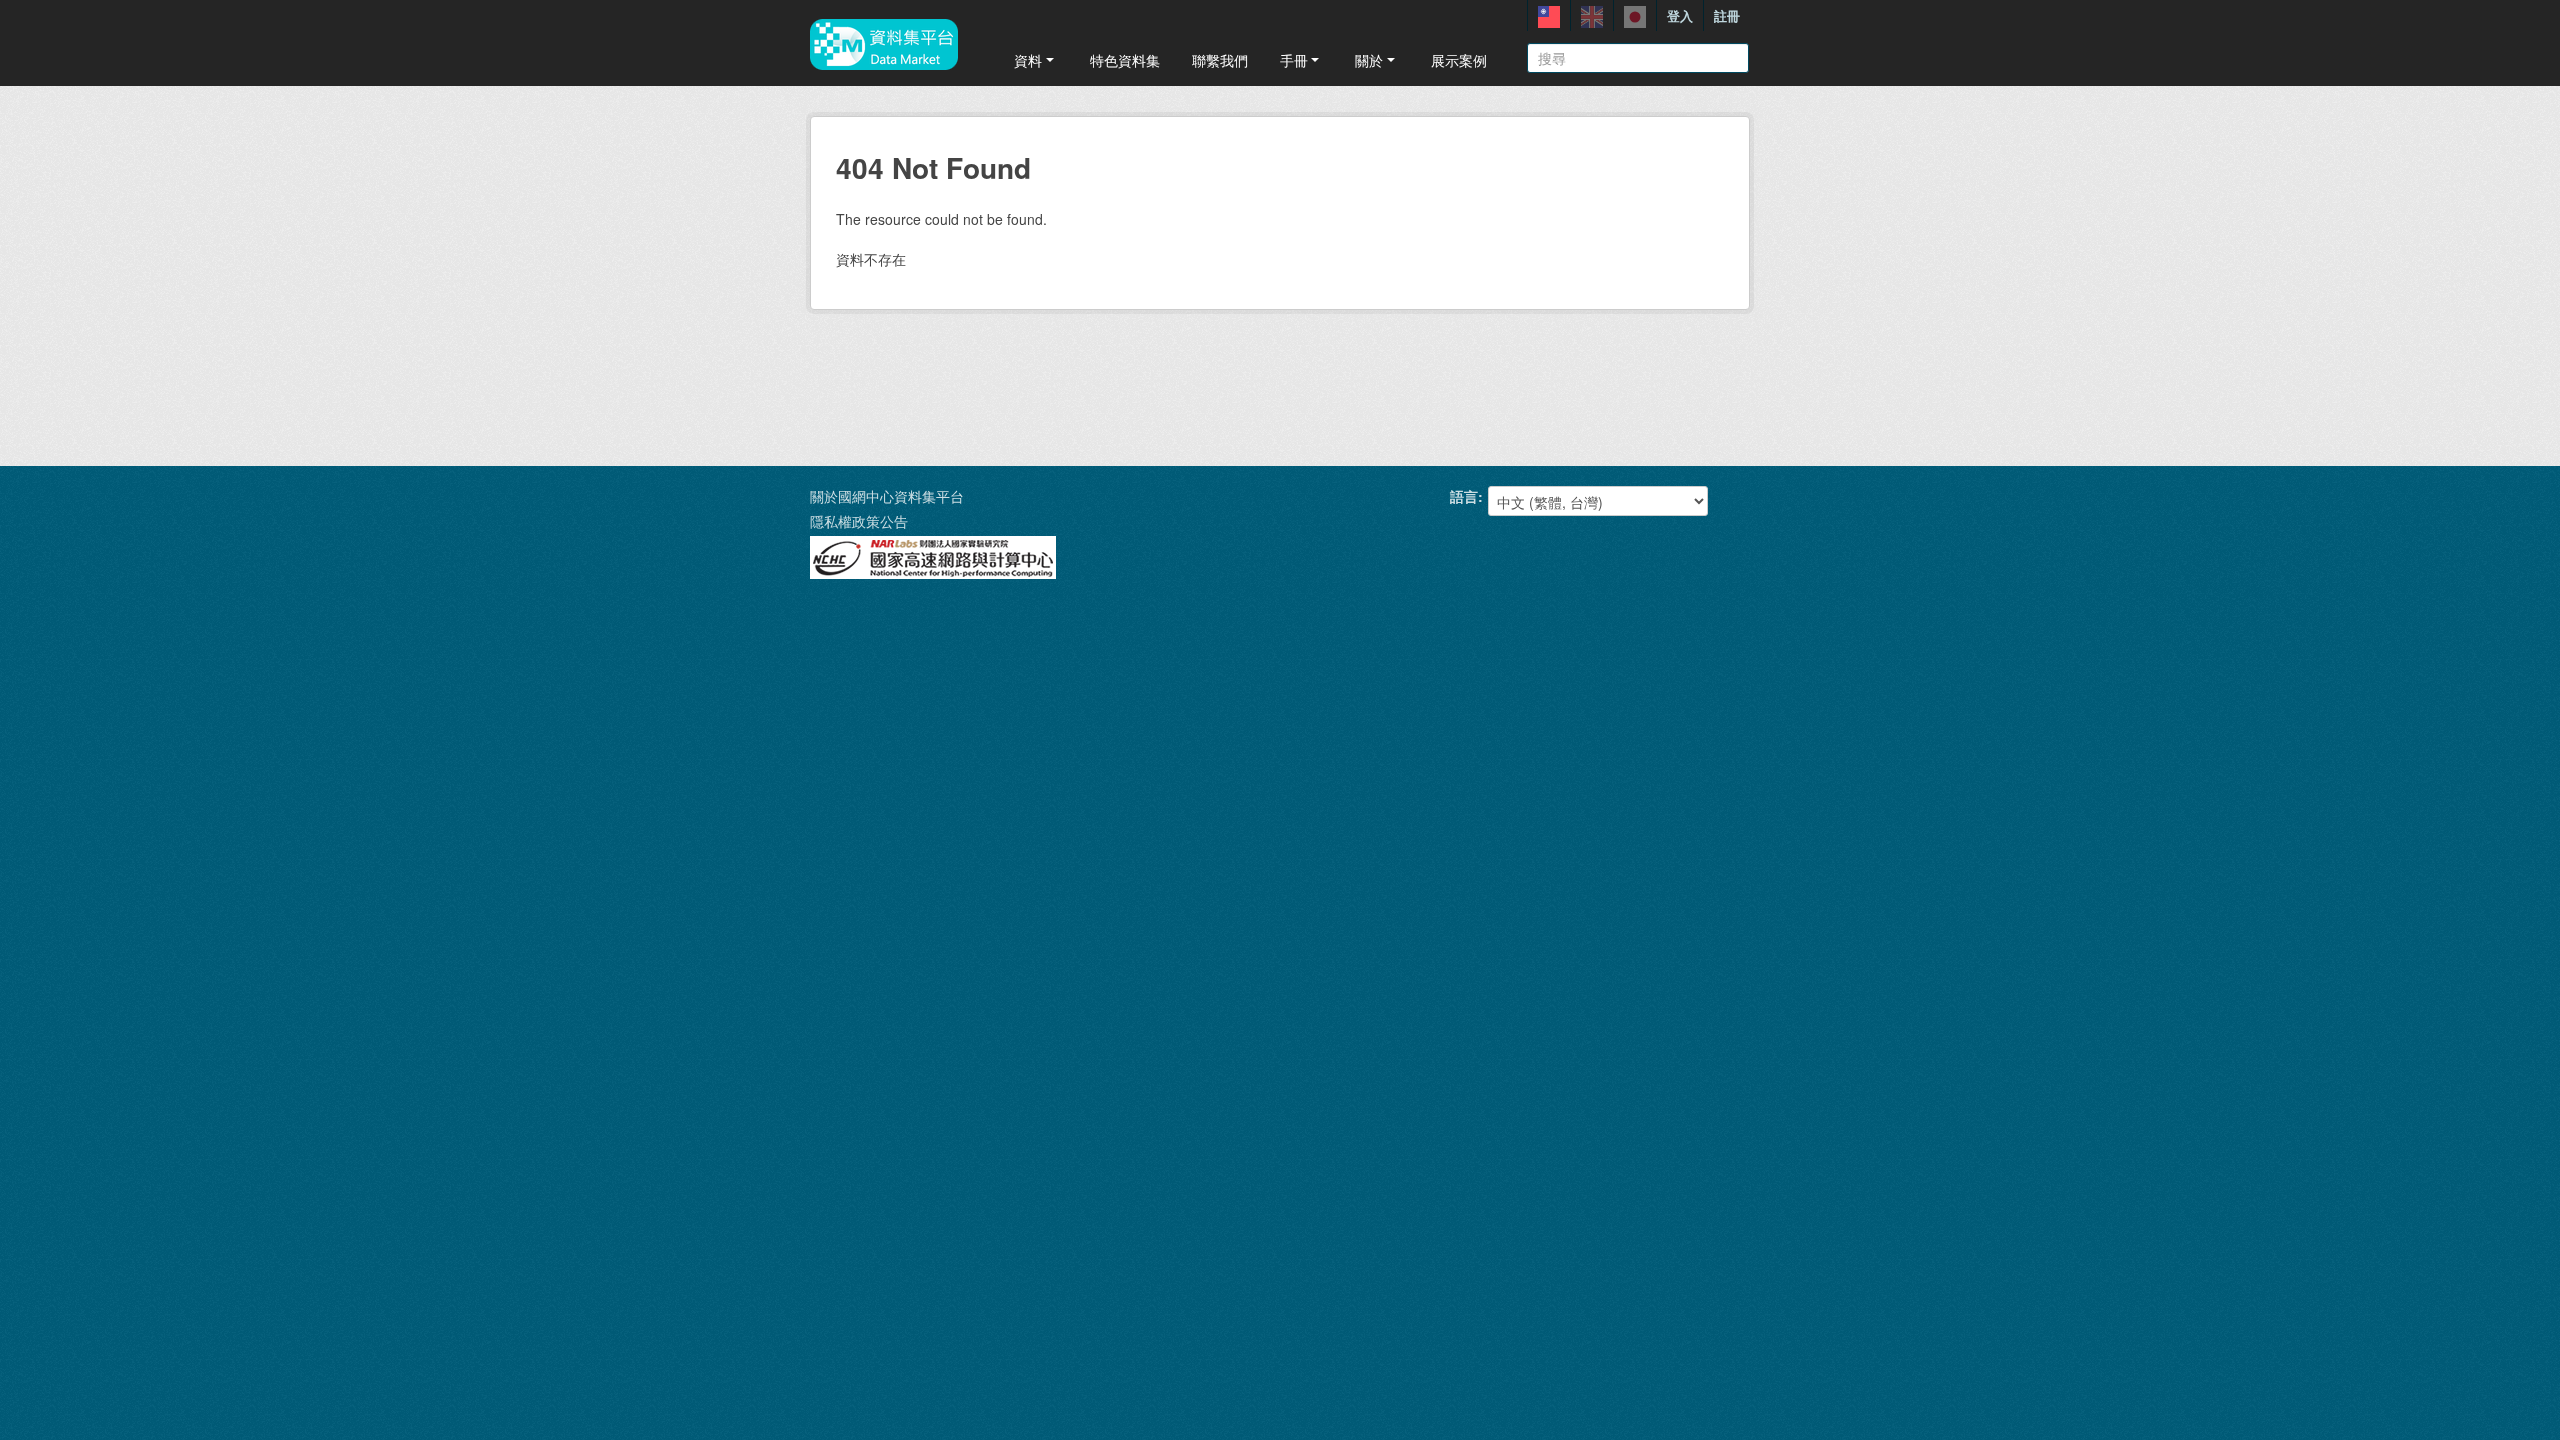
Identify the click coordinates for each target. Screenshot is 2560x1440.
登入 (1680, 15)
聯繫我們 (1220, 60)
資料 (1028, 60)
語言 (1464, 496)
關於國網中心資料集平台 (887, 496)
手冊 (1294, 60)
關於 (1369, 60)
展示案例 (1459, 60)
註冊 (1727, 15)
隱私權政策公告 (859, 521)
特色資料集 (1125, 60)
